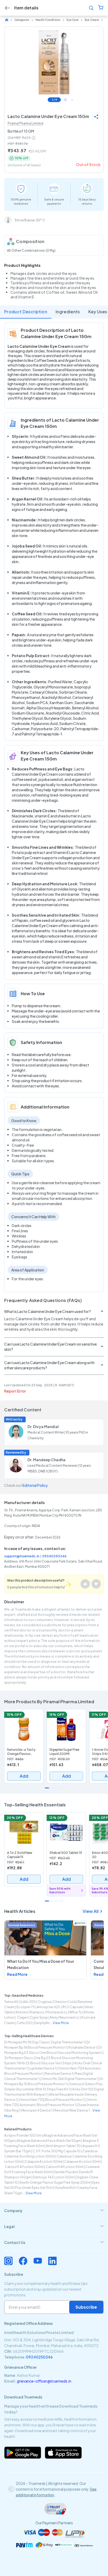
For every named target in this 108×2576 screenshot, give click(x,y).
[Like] (85, 1584)
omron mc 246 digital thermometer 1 (70, 2079)
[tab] (54, 2210)
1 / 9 (54, 100)
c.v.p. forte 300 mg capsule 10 (56, 2151)
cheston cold (64, 2002)
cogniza (44, 2002)
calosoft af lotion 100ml (24, 2167)
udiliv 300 (28, 2002)
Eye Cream (92, 20)
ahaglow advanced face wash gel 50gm (49, 2141)
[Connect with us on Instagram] (8, 2261)
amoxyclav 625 (49, 2007)
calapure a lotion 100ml (44, 2162)
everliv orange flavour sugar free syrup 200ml (55, 2182)
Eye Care (73, 20)
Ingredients (68, 312)
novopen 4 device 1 (37, 2110)
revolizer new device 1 (72, 2110)
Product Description (26, 312)
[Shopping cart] (101, 8)
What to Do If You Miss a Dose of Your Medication (40, 1964)
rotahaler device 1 (83, 2047)
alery (54, 2017)
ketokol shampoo (30, 2012)
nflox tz (76, 2012)
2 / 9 (65, 100)
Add (24, 1776)
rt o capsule (73, 2007)
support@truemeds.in (22, 1556)
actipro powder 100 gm (23, 2135)
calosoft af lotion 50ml (64, 2167)
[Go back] (7, 8)
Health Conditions (48, 20)
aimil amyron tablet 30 (63, 2146)
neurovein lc (69, 2017)
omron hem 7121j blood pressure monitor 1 (51, 2100)
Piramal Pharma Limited (25, 123)
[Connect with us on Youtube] (38, 2261)
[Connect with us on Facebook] (23, 2261)
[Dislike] (96, 1584)
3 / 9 (72, 100)
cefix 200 (24, 2023)
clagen (22, 2017)
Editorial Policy (35, 1485)
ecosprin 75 (26, 2007)
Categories (22, 20)
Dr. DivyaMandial (43, 1426)
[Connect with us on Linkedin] (52, 2261)
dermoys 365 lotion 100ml (54, 2177)
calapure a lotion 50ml (82, 2162)
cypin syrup (39, 2017)
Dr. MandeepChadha (47, 1460)
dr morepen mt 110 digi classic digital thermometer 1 (44, 2042)
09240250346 (54, 1556)
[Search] (91, 8)
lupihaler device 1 (43, 2068)
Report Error (15, 1391)
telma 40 (11, 2002)
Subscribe (86, 2307)
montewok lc (57, 2012)
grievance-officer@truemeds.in (44, 2381)
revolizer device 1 (59, 2074)
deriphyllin (42, 2023)
